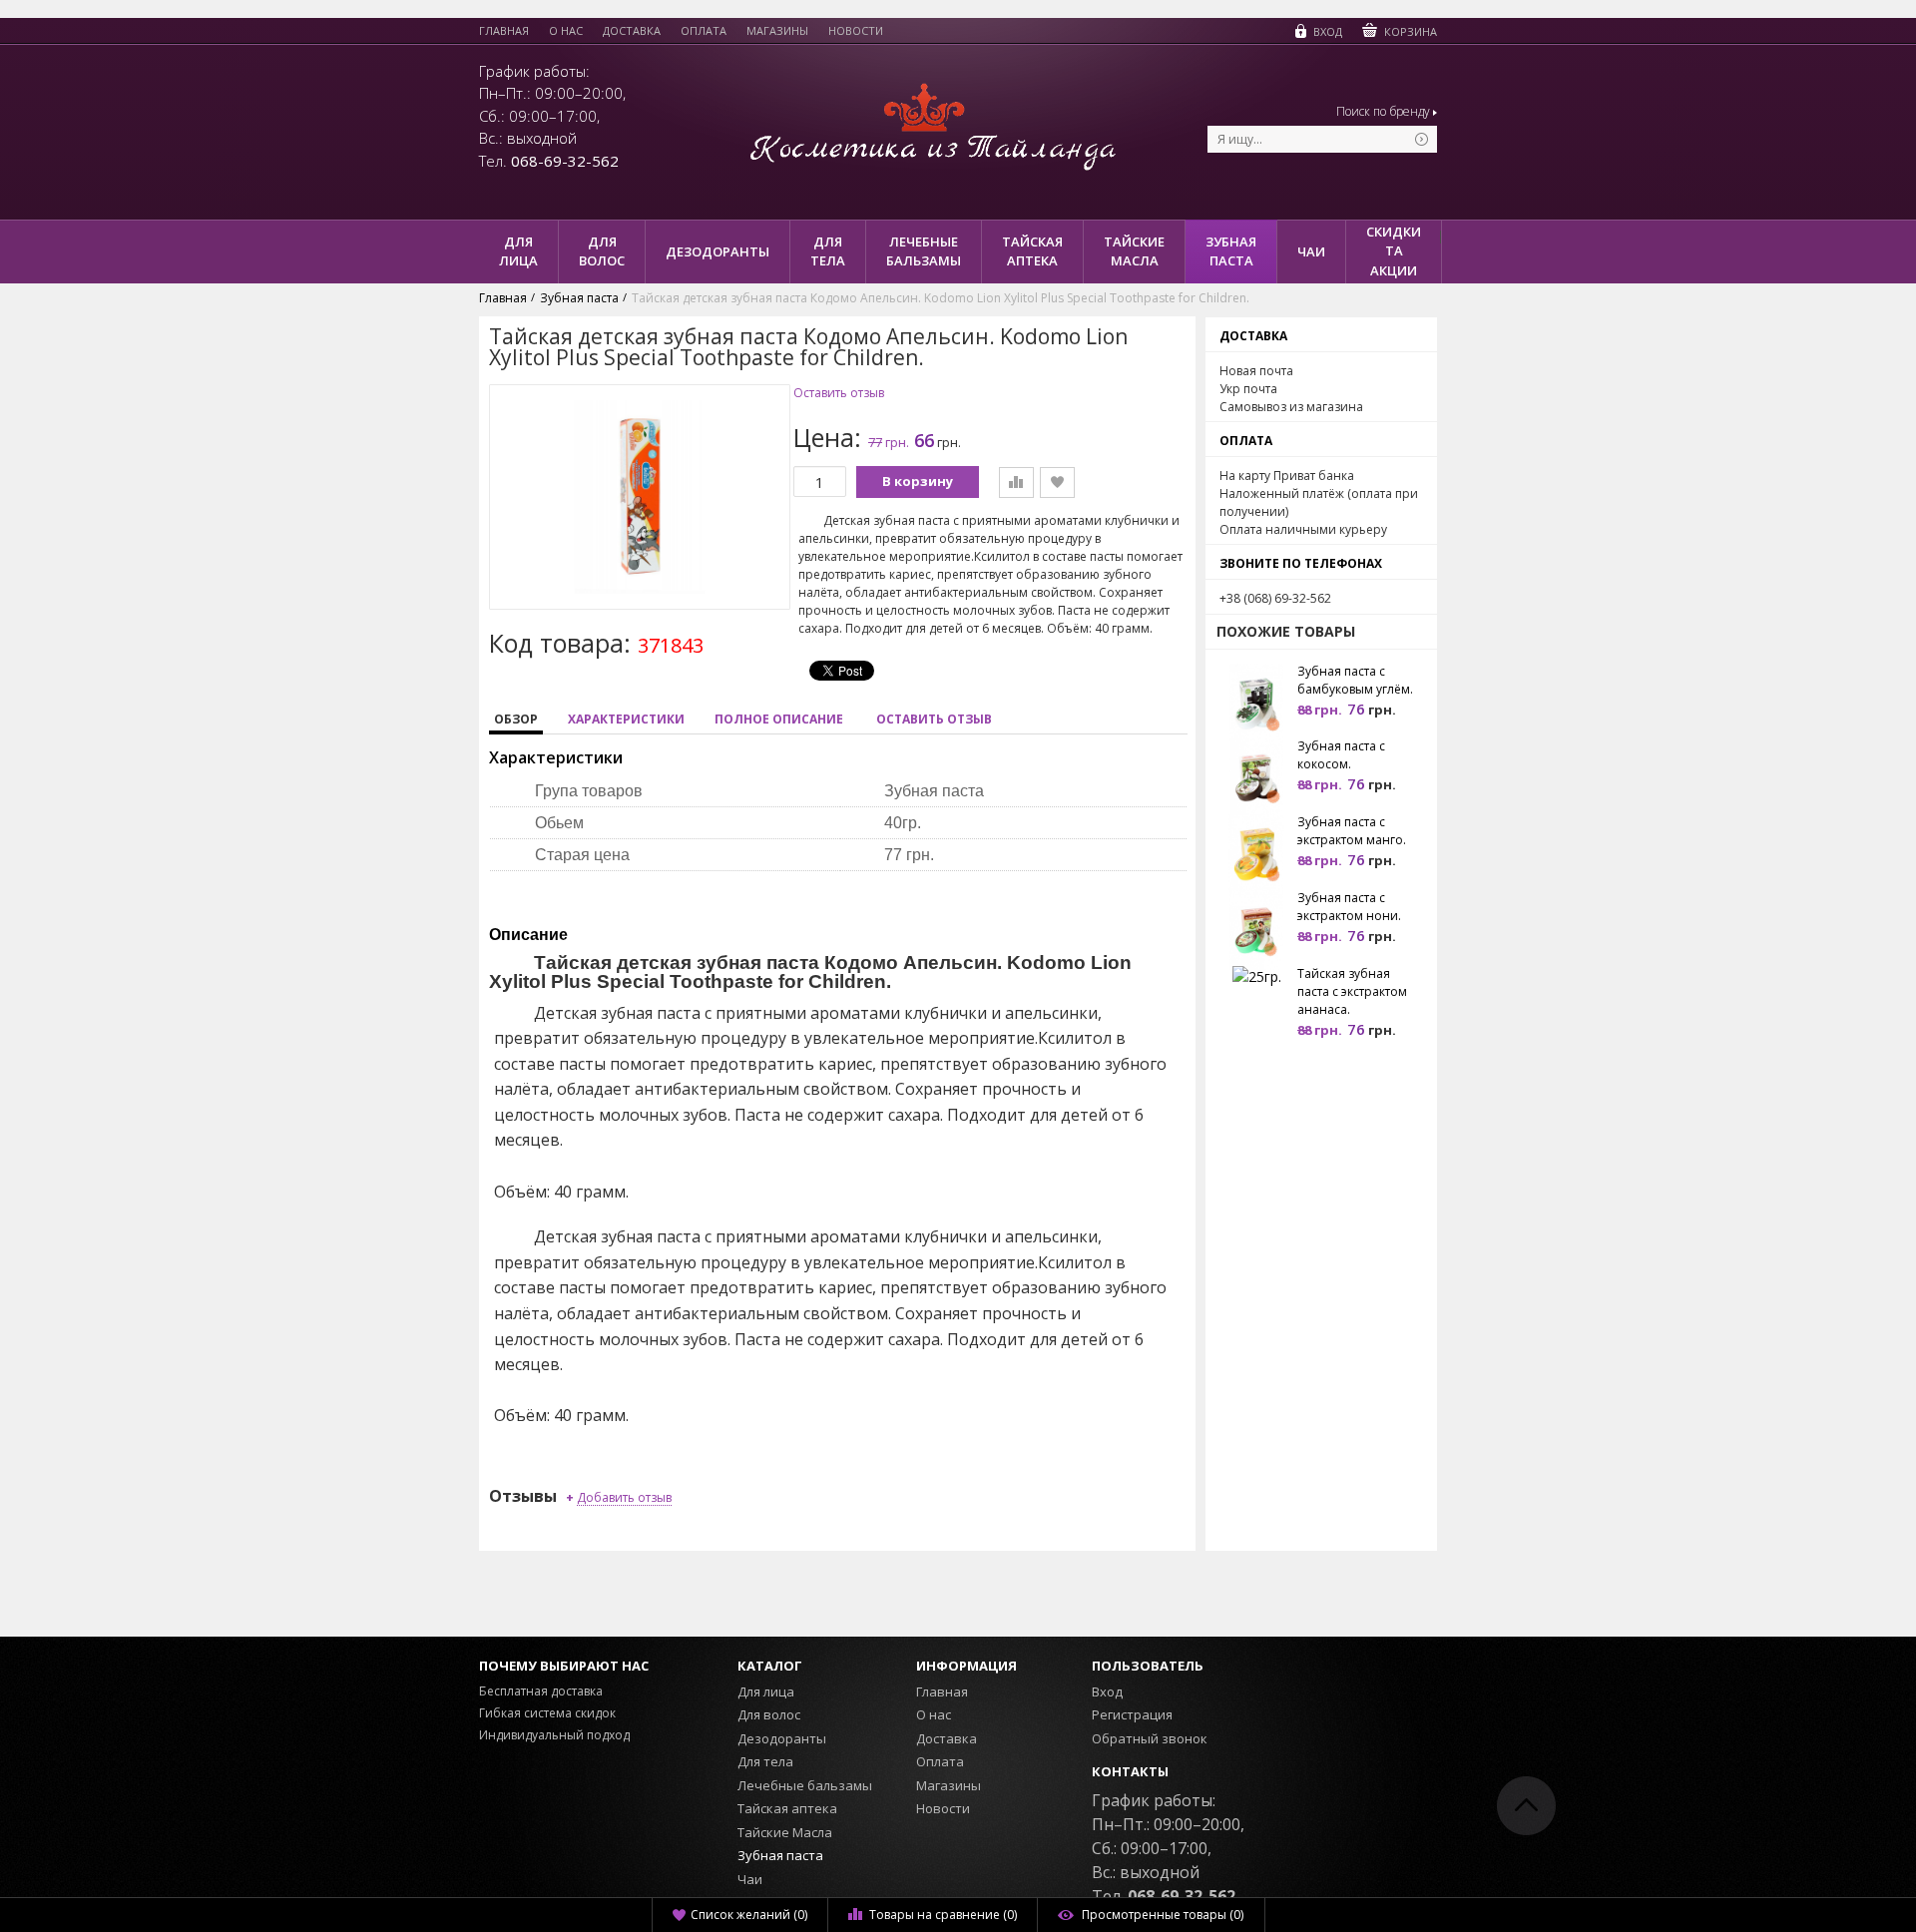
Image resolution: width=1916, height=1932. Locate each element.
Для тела (765, 1761)
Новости (856, 31)
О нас (566, 31)
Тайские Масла (785, 1832)
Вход (1107, 1691)
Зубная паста (780, 1855)
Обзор (516, 719)
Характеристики (626, 719)
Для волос (769, 1714)
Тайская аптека (787, 1808)
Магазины (777, 31)
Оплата (704, 31)
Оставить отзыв (839, 393)
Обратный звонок (1150, 1738)
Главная (504, 31)
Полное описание (779, 719)
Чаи (750, 1879)
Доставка (632, 31)
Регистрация (1132, 1714)
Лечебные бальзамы (805, 1785)
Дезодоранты (782, 1738)
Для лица (766, 1691)
